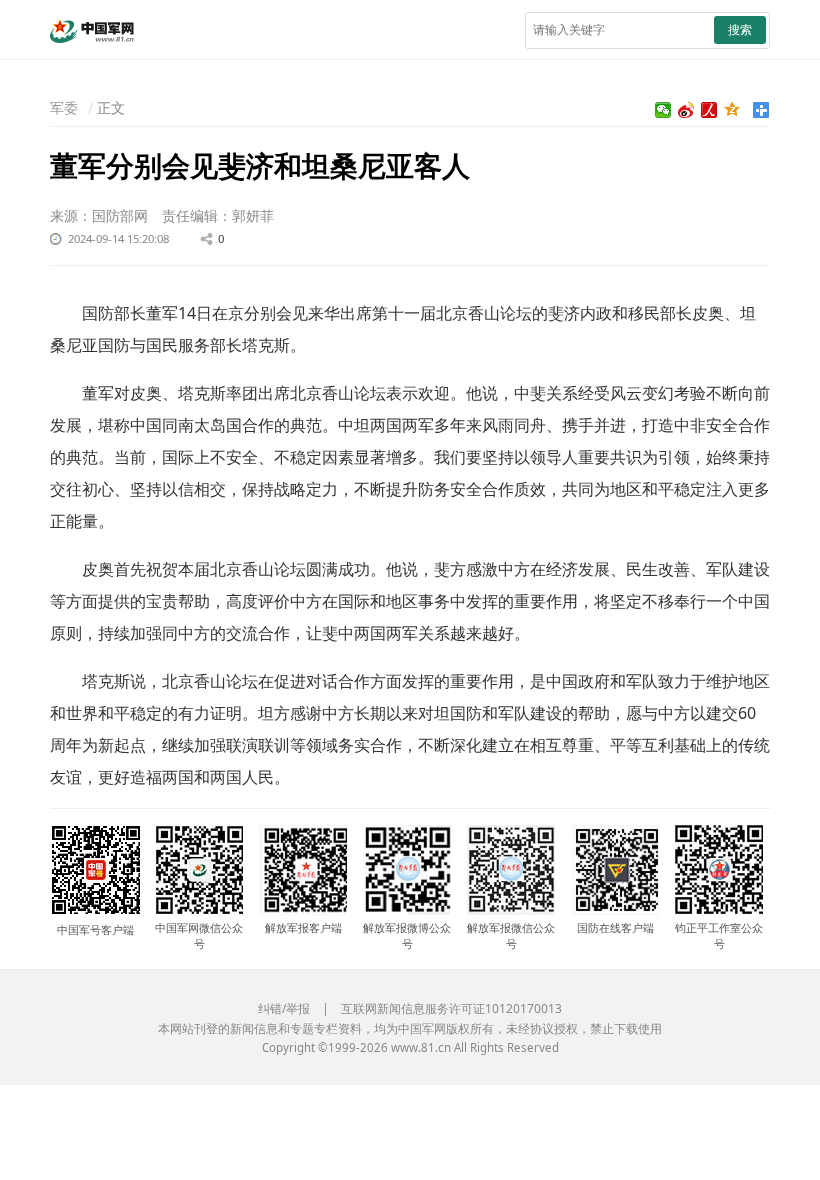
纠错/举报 (284, 1008)
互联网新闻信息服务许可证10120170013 (451, 1008)
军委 (64, 107)
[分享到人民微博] (709, 110)
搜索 (740, 29)
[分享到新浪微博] (686, 110)
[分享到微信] (663, 110)
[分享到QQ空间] (732, 110)
